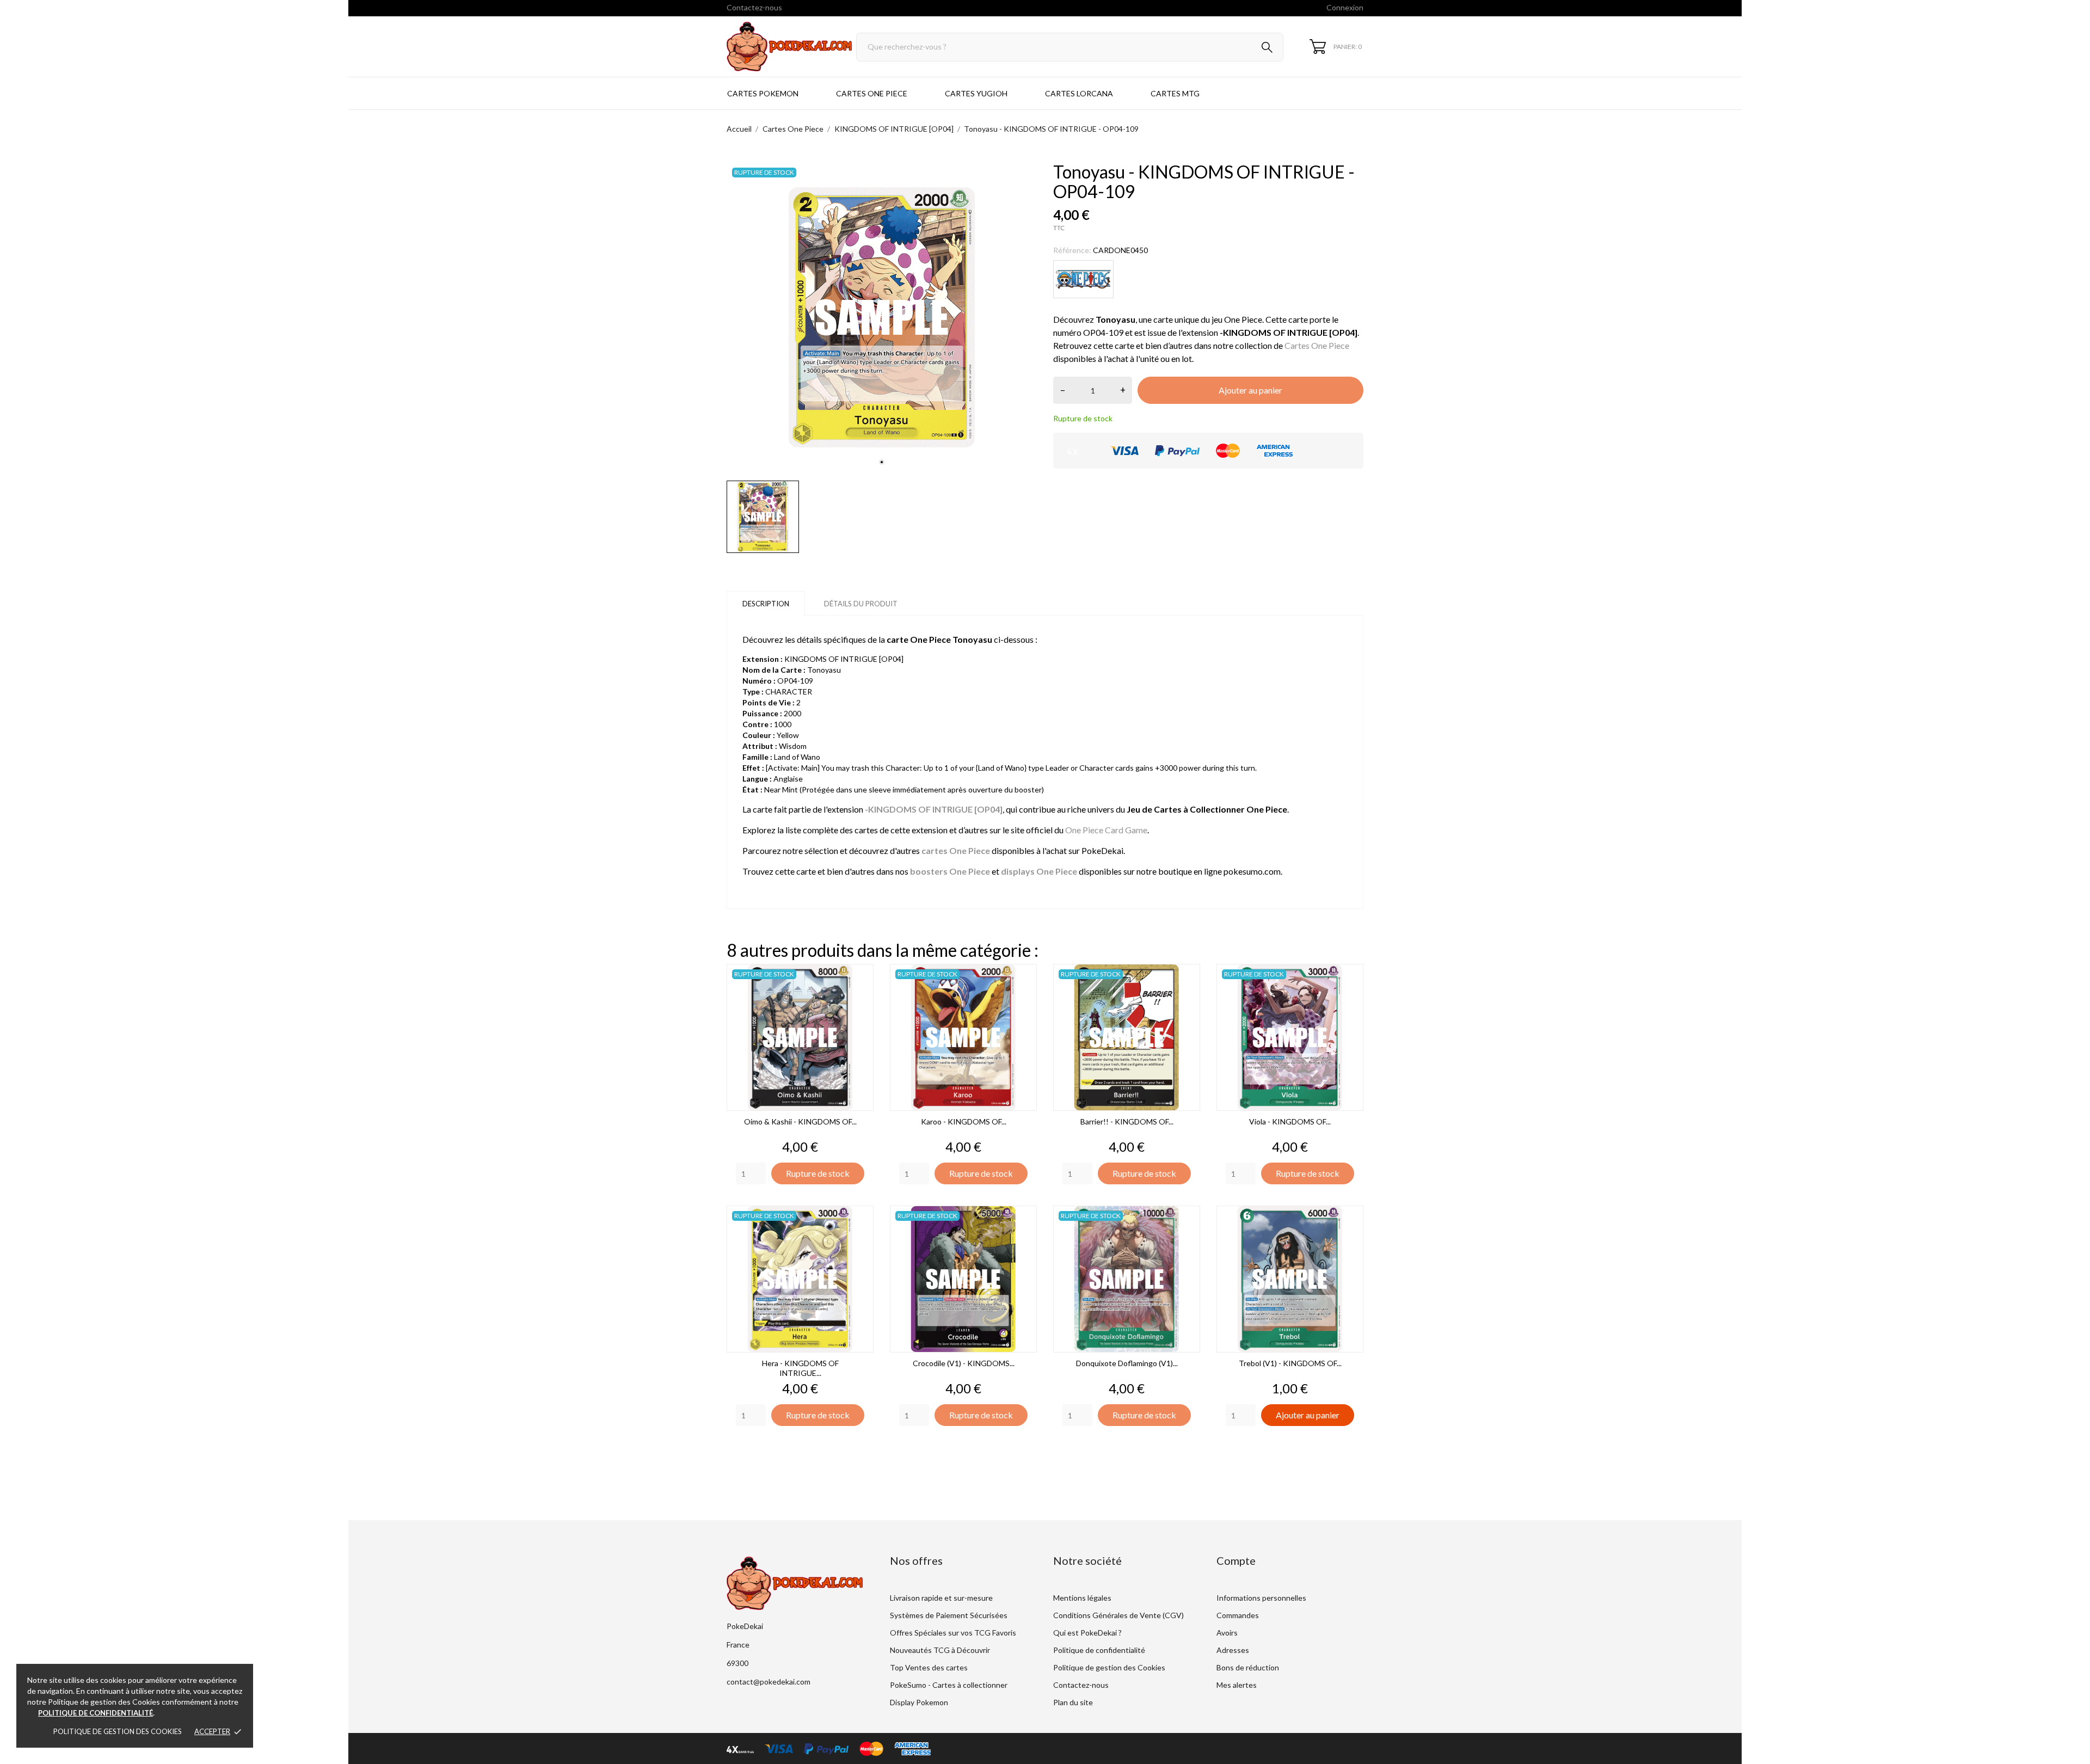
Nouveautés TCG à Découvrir (940, 1650)
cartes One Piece (956, 850)
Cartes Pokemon (763, 93)
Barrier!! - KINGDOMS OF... (1127, 1121)
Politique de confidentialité (1099, 1650)
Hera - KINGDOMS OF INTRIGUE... (800, 1368)
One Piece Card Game (1106, 830)
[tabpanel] (882, 317)
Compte (1236, 1560)
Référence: (1072, 250)
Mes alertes (1237, 1685)
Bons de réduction (1248, 1667)
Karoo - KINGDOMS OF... (964, 1121)
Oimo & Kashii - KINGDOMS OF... (800, 1121)
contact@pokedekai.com (769, 1682)
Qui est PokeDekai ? (1087, 1633)
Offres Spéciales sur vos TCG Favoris (953, 1633)
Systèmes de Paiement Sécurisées (949, 1615)
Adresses (1233, 1650)
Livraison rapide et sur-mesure (941, 1598)
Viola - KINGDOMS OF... (1290, 1121)
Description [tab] (766, 604)
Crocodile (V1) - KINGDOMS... (964, 1363)
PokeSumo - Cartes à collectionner (949, 1685)
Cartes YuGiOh (976, 93)
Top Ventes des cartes (929, 1667)
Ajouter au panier (1250, 390)
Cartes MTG (1175, 93)
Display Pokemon (919, 1702)
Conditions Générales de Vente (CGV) (1118, 1615)
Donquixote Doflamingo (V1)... (1127, 1363)
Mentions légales (1082, 1598)
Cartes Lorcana (1079, 93)
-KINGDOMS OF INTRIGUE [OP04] (934, 809)
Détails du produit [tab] (861, 604)
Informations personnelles (1261, 1598)
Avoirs (1227, 1633)
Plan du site (1073, 1702)
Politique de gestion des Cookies (118, 1731)
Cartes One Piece (872, 93)
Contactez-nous (754, 7)
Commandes (1238, 1615)
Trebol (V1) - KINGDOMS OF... (1290, 1363)
